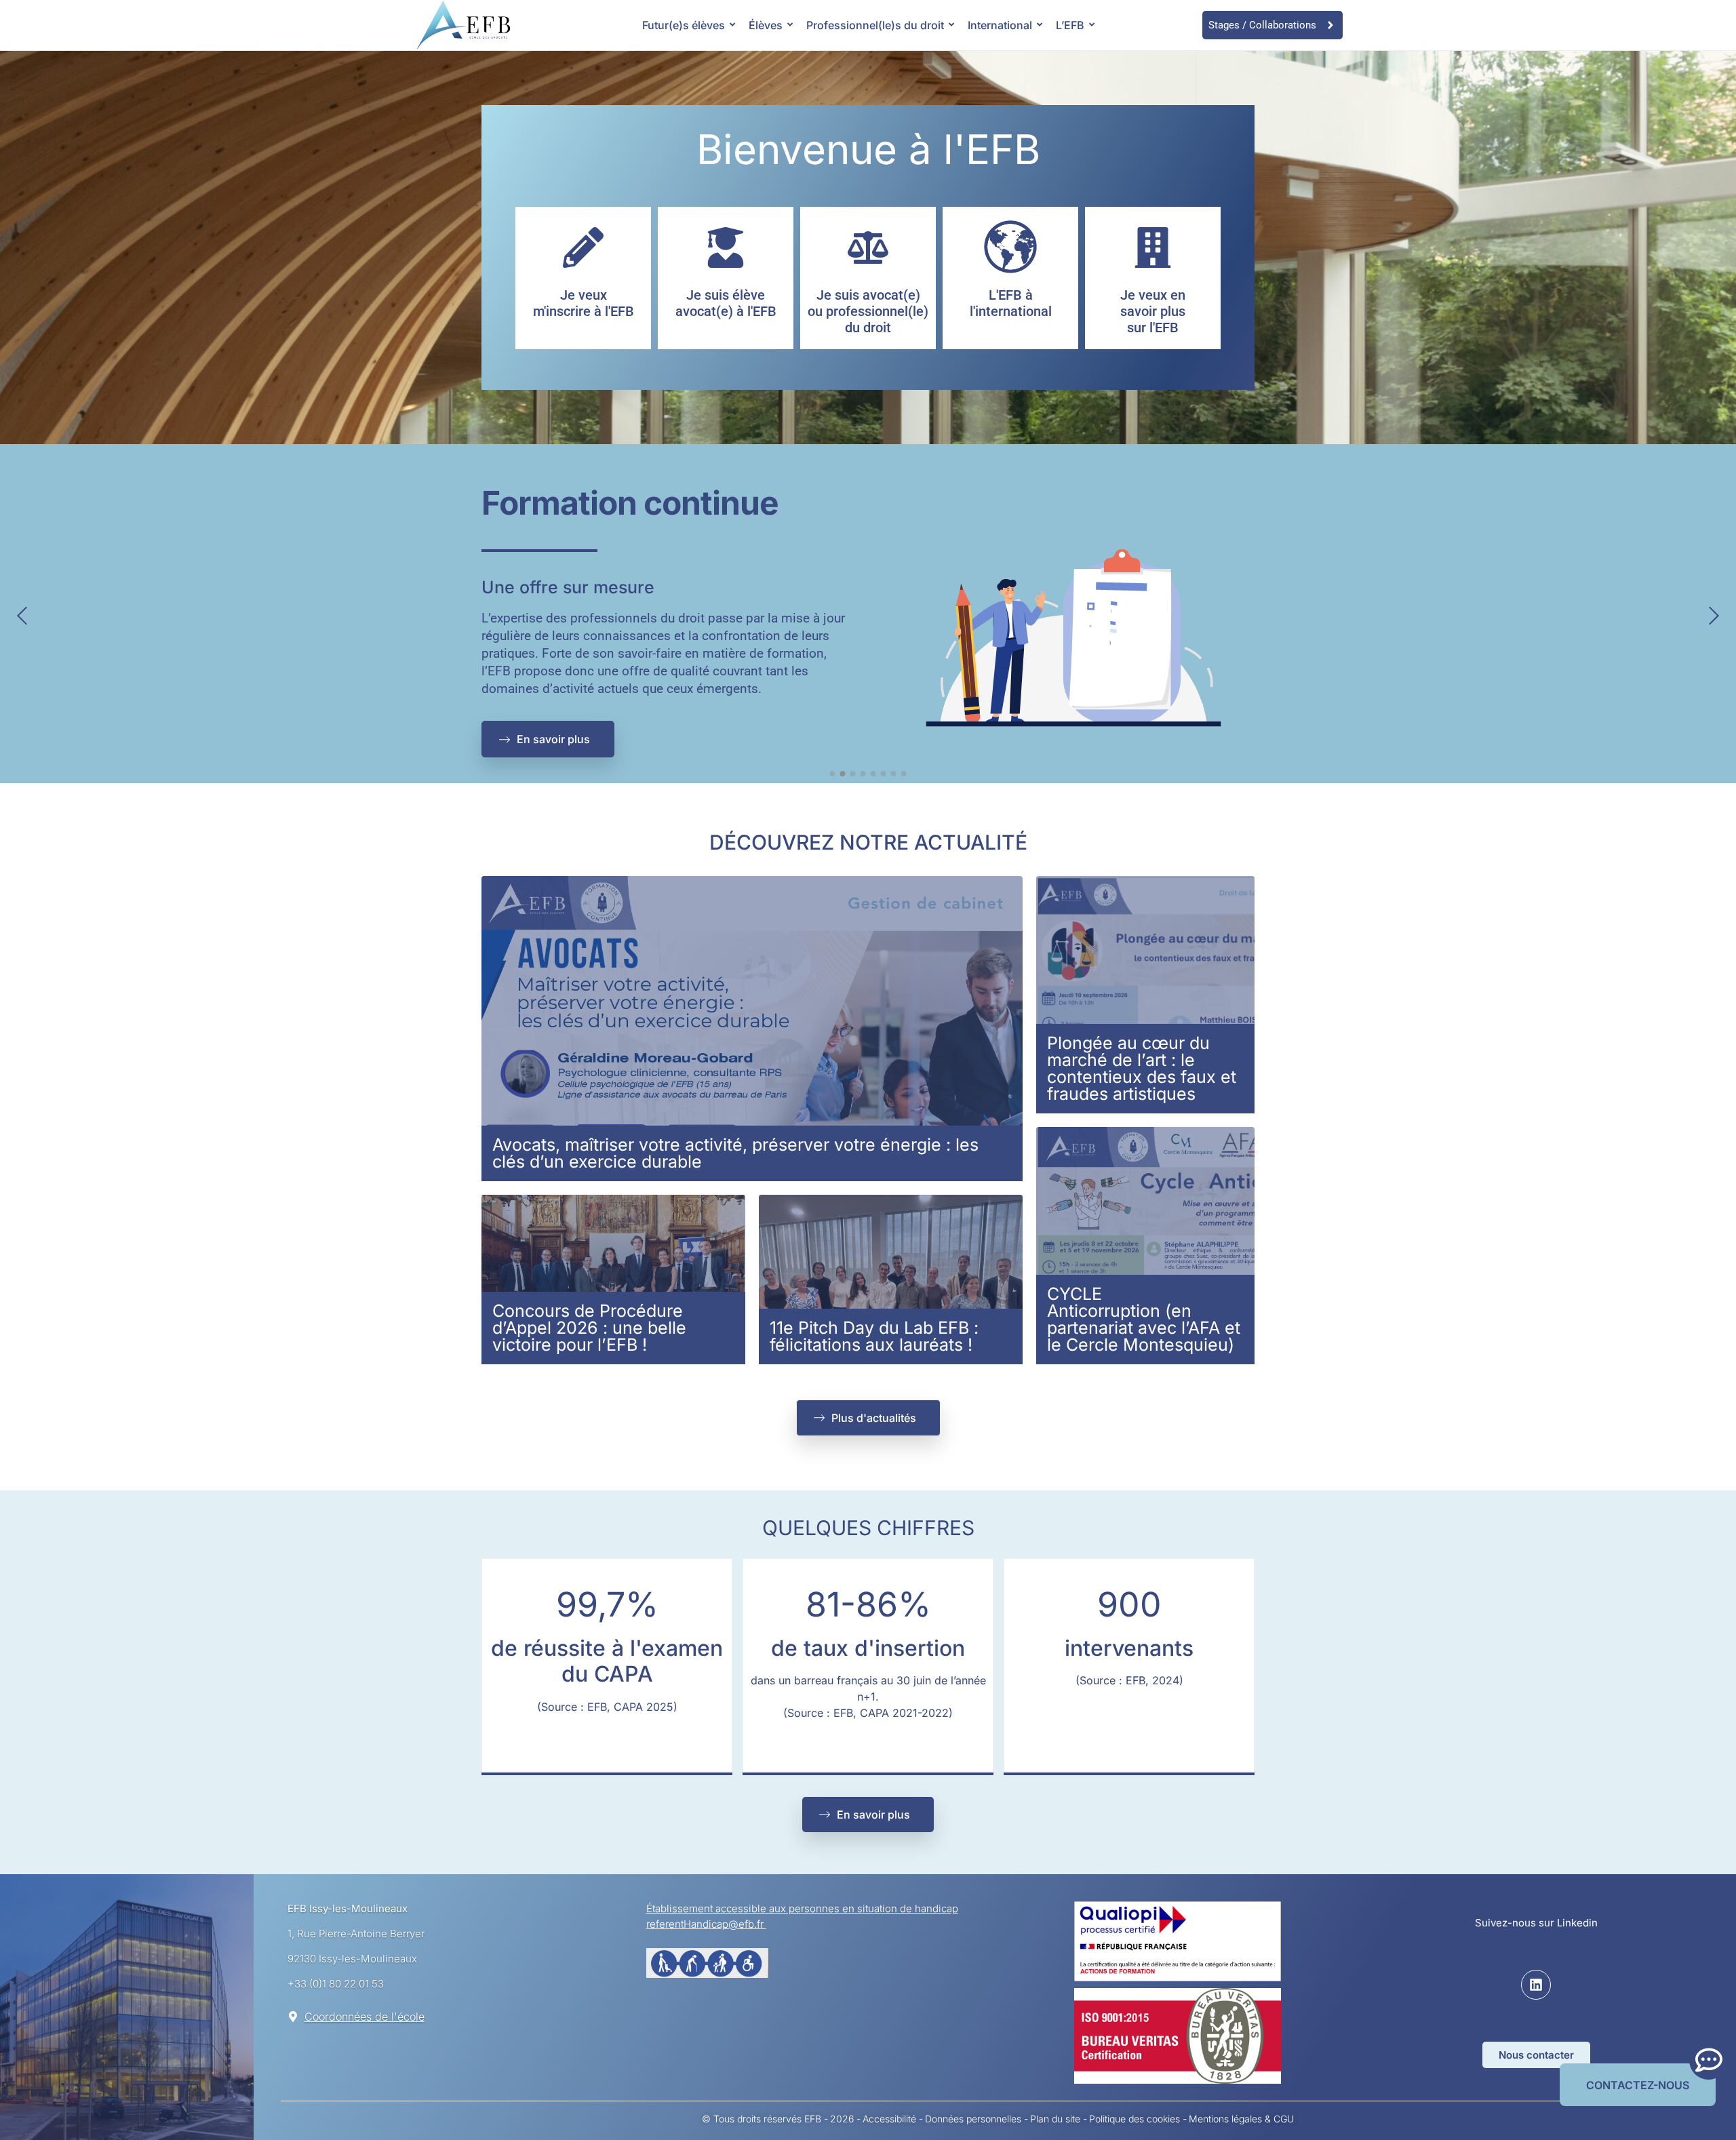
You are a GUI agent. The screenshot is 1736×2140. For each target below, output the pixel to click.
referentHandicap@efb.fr (706, 1924)
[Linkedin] (1536, 1985)
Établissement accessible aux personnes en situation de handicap (802, 1908)
